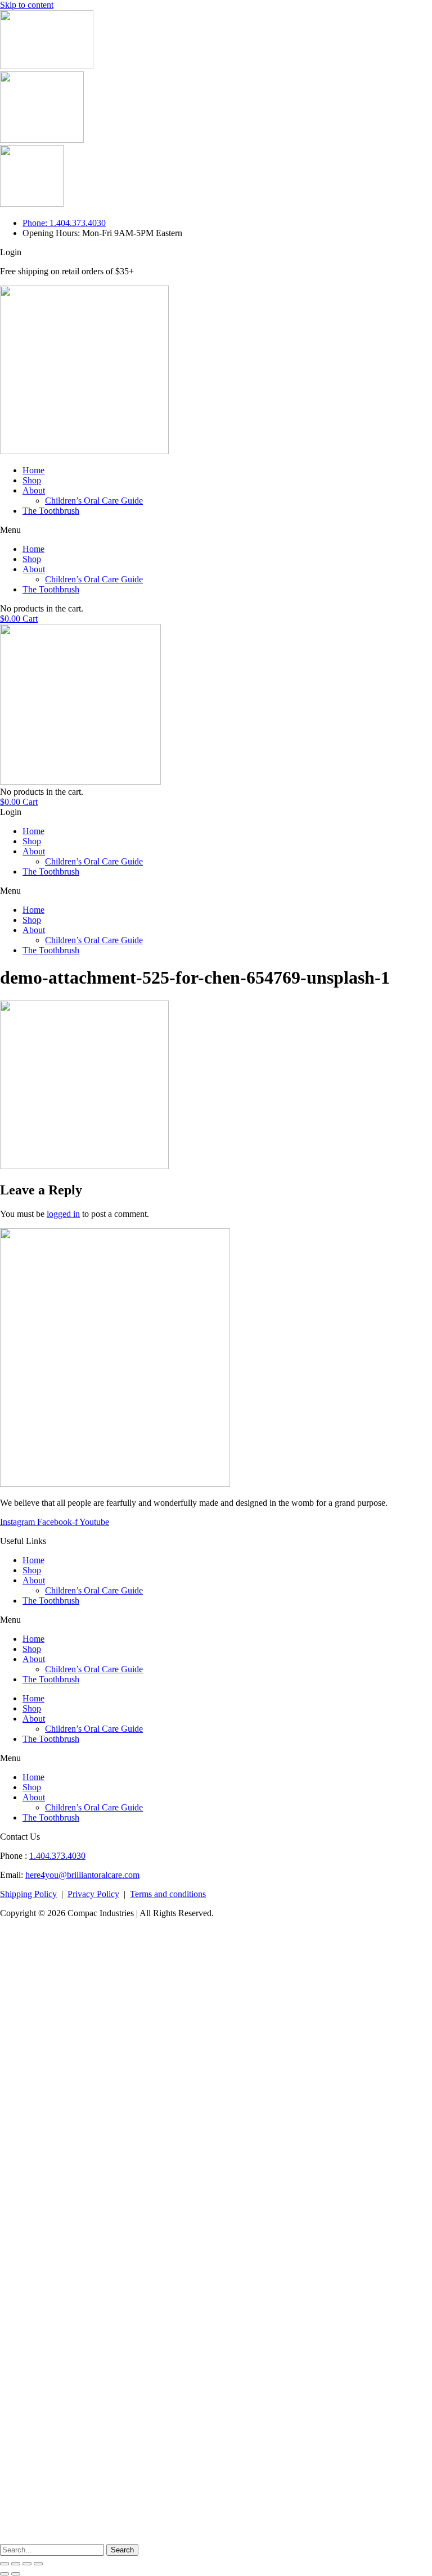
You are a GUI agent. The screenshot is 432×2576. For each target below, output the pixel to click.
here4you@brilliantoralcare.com (82, 1875)
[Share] (16, 2564)
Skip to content (27, 5)
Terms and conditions (168, 1894)
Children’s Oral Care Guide (94, 501)
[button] (216, 530)
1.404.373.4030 (57, 1856)
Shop (32, 480)
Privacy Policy (93, 1894)
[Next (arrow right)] (16, 2574)
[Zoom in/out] (38, 2564)
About (34, 490)
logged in (63, 1214)
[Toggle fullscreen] (27, 2564)
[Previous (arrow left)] (4, 2574)
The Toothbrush (51, 511)
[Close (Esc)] (4, 2564)
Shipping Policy (28, 1894)
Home (33, 470)
